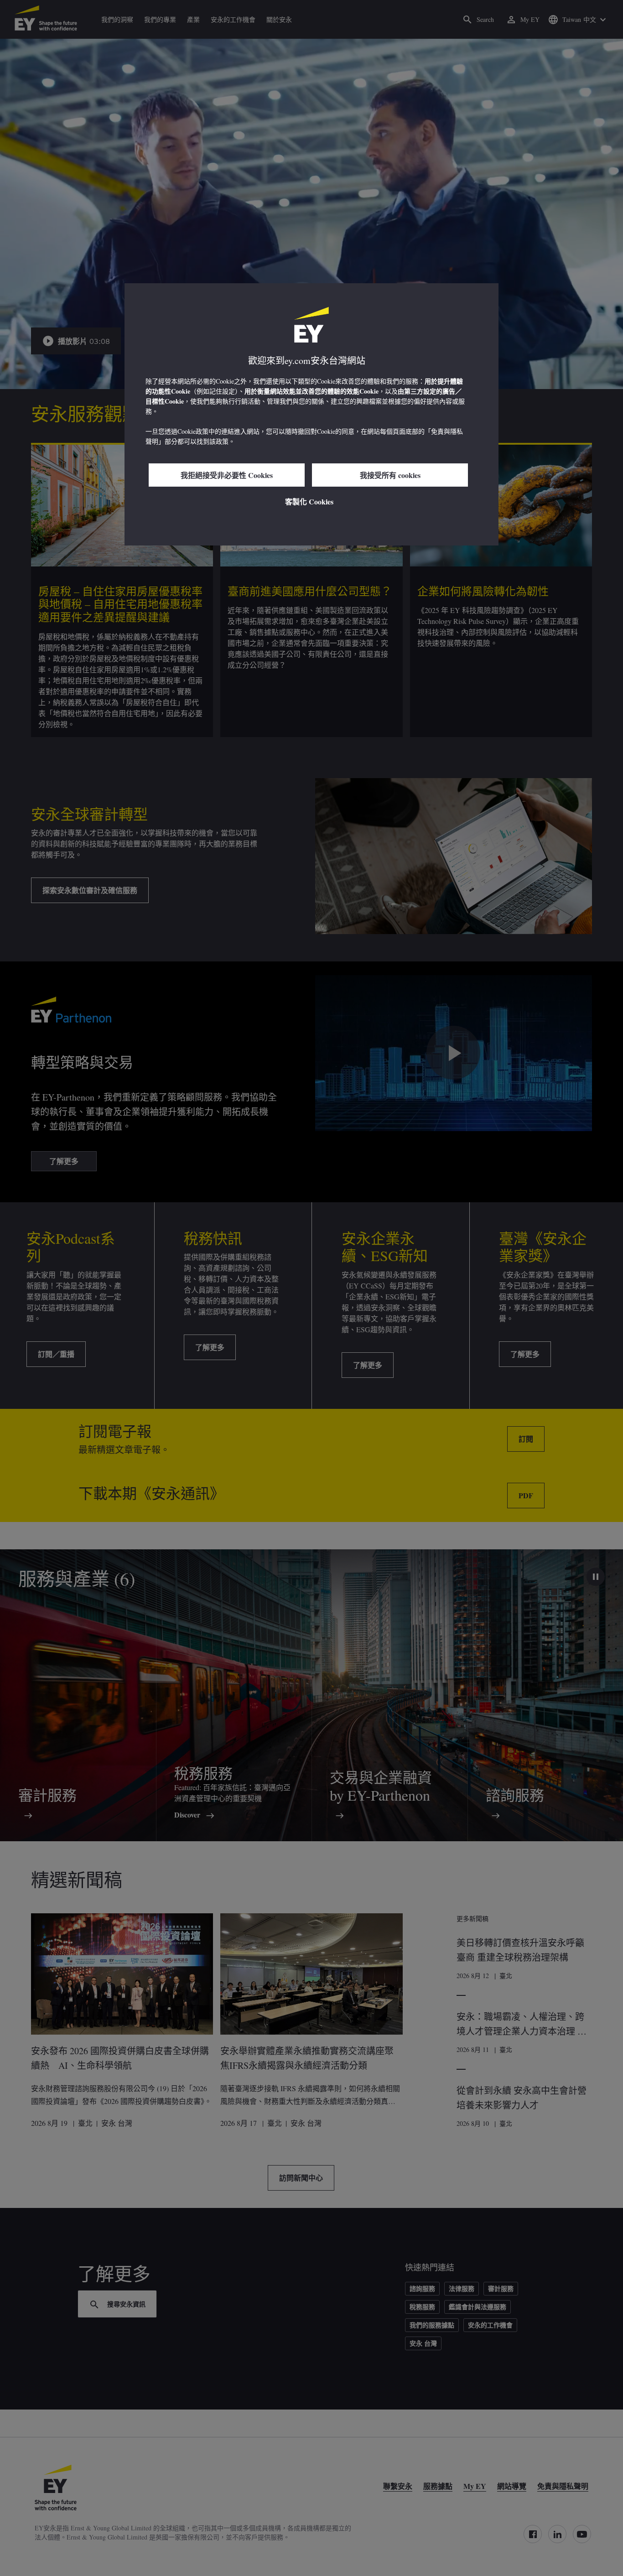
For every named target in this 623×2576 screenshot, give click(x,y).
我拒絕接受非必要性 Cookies (227, 475)
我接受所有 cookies (390, 475)
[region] (311, 414)
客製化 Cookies (309, 501)
